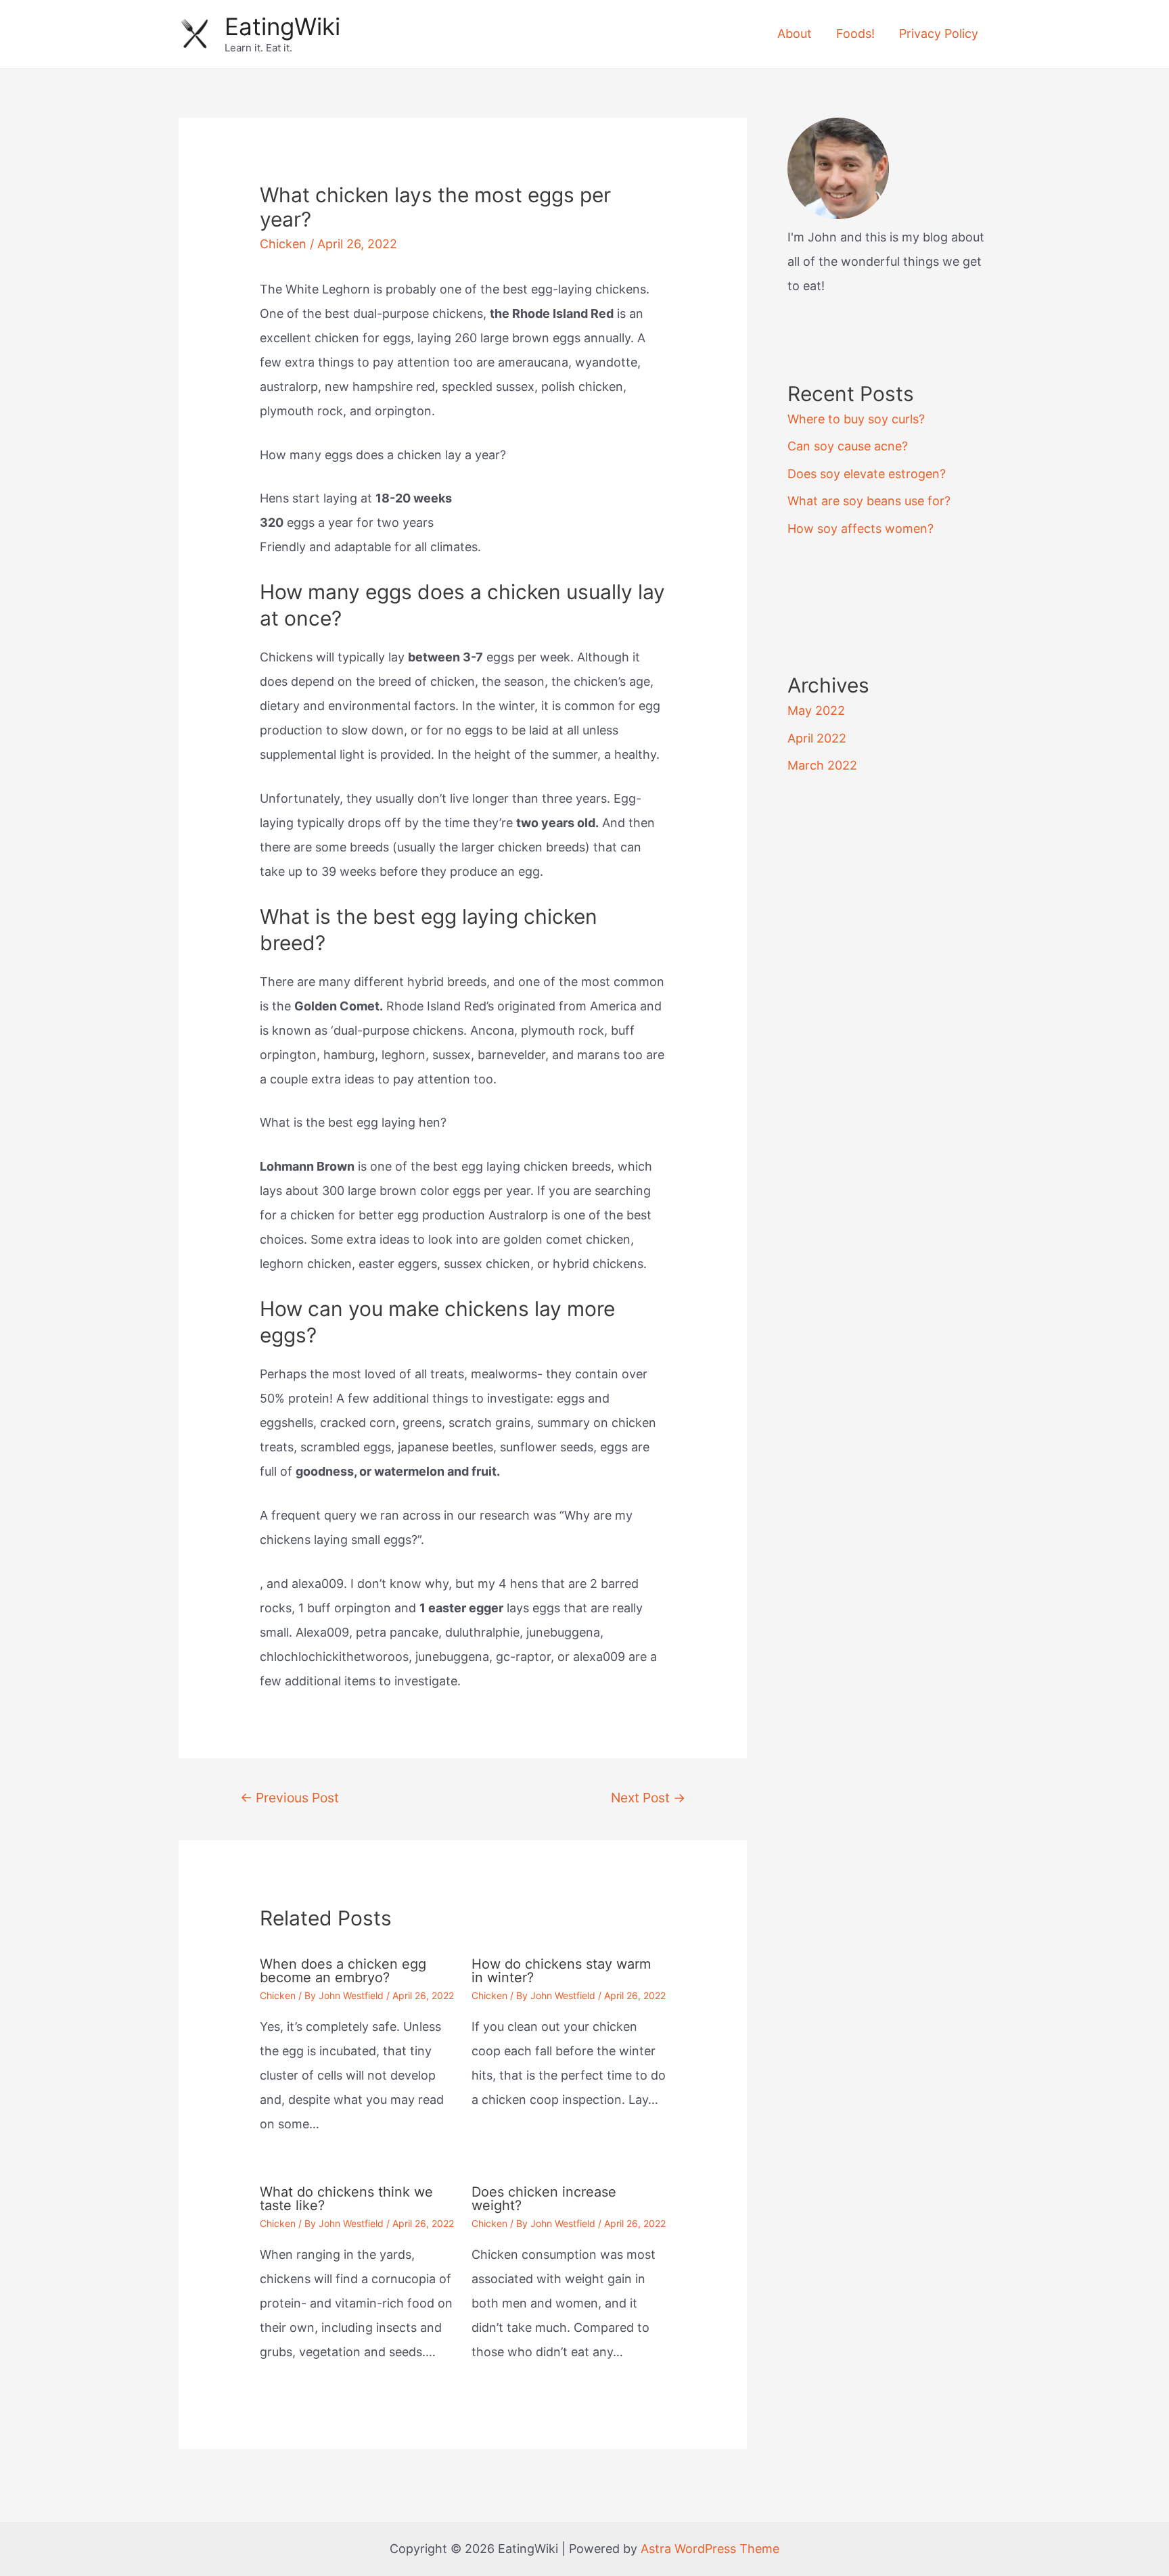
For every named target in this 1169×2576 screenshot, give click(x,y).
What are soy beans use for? (869, 501)
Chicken (283, 244)
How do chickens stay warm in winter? (561, 1971)
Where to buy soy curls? (856, 419)
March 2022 (822, 765)
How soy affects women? (861, 529)
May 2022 (816, 710)
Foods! (855, 33)
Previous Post (290, 1798)
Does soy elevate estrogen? (867, 474)
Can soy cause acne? (848, 446)
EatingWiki (282, 26)
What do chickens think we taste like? (346, 2199)
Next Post (648, 1798)
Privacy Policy (939, 33)
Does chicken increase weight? (544, 2199)
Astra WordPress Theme (710, 2549)
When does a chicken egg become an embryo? (343, 1971)
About (795, 33)
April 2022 (817, 738)
